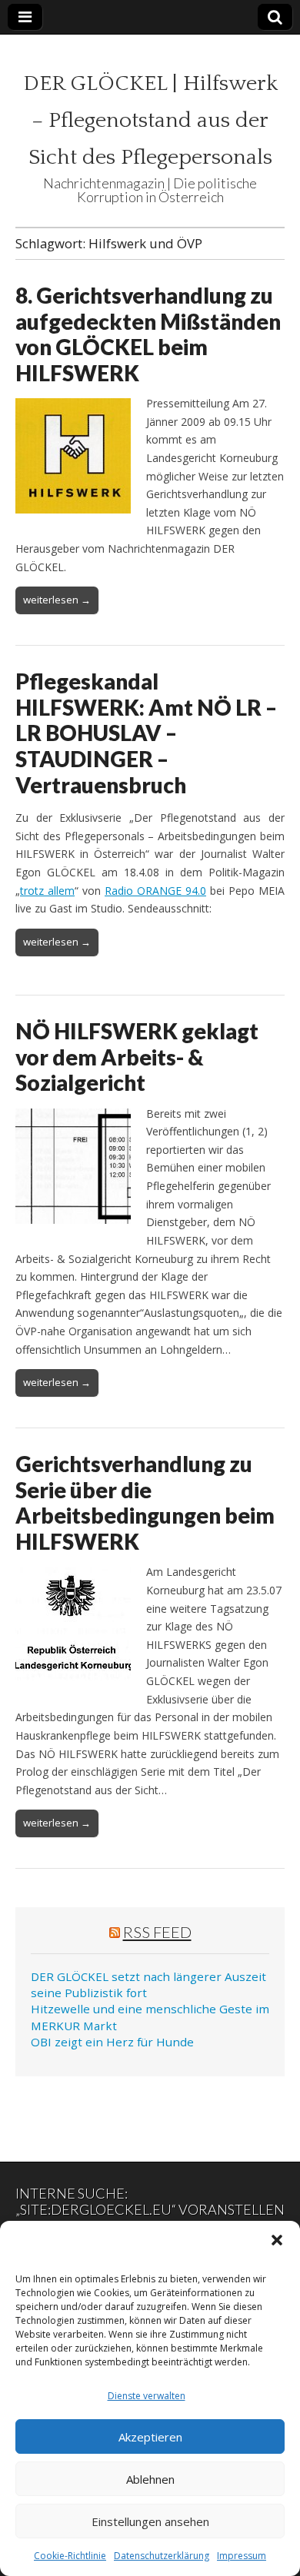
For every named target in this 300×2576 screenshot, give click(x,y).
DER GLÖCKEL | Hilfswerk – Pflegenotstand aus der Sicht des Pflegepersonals (150, 120)
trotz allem (47, 891)
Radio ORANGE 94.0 (155, 891)
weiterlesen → (57, 600)
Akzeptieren (150, 2437)
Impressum (242, 2556)
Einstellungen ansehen (150, 2521)
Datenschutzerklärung (162, 2556)
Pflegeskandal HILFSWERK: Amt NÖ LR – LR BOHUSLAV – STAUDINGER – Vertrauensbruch (146, 733)
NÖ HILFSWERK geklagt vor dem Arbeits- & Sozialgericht (137, 1057)
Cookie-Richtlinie (70, 2556)
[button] (277, 2240)
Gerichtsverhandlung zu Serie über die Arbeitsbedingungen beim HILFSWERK (145, 1502)
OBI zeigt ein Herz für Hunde (112, 2042)
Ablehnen (150, 2479)
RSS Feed (157, 1932)
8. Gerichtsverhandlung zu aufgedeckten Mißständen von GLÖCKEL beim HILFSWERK (148, 334)
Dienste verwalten (147, 2396)
